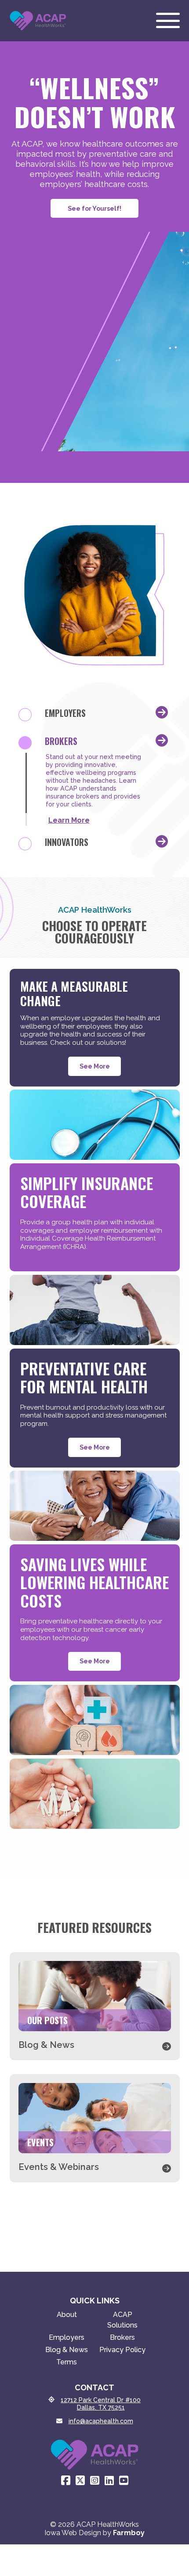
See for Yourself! (94, 208)
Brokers (122, 2337)
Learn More (69, 820)
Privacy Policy (122, 2350)
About (67, 2315)
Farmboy (129, 2533)
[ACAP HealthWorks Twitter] (80, 2481)
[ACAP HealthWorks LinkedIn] (109, 2481)
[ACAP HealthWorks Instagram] (95, 2481)
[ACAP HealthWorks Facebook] (66, 2481)
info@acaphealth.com (101, 2421)
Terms (67, 2362)
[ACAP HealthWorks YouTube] (124, 2481)
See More (95, 1066)
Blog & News (67, 2350)
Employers (67, 2337)
